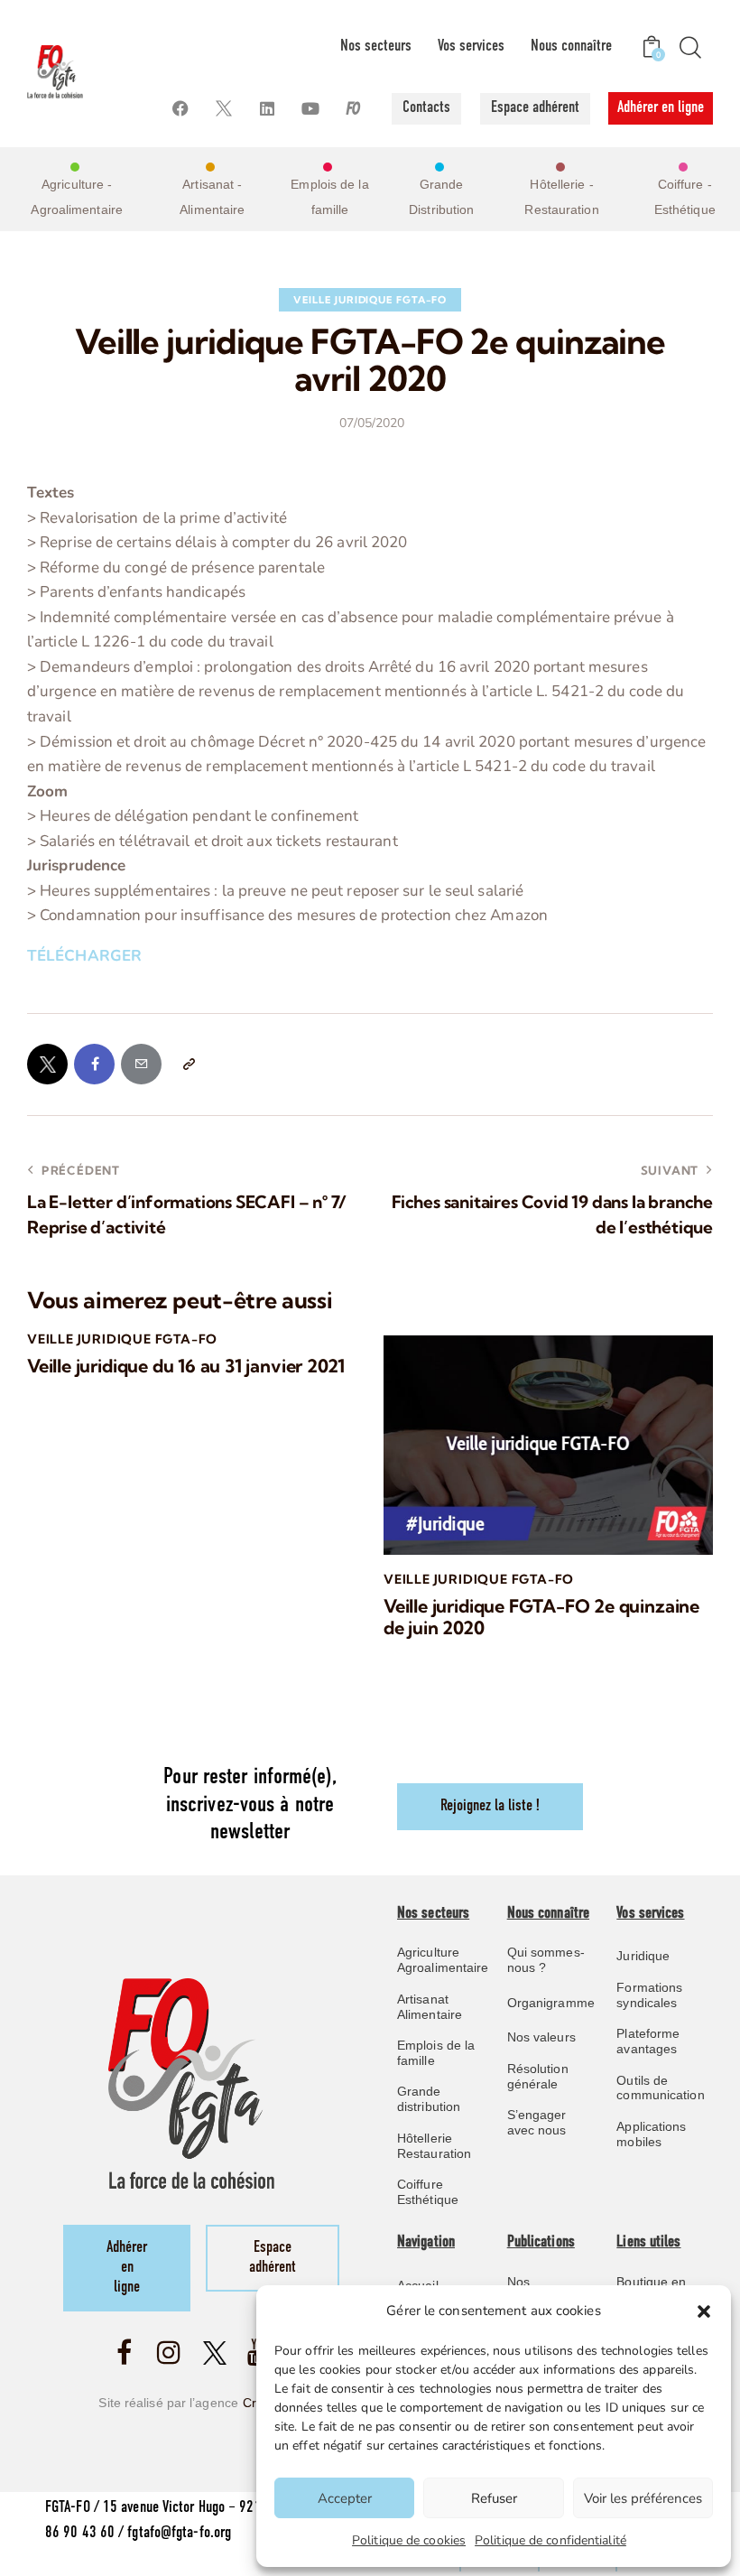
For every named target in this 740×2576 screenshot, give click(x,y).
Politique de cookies (409, 2540)
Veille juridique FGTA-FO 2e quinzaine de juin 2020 (541, 1617)
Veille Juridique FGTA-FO (370, 300)
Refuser (494, 2498)
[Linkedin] (268, 109)
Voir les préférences (643, 2498)
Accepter (345, 2498)
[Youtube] (311, 109)
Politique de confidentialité (550, 2540)
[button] (704, 2311)
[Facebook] (181, 109)
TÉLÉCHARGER (84, 956)
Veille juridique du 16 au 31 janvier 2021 (186, 1366)
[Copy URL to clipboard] (188, 1064)
